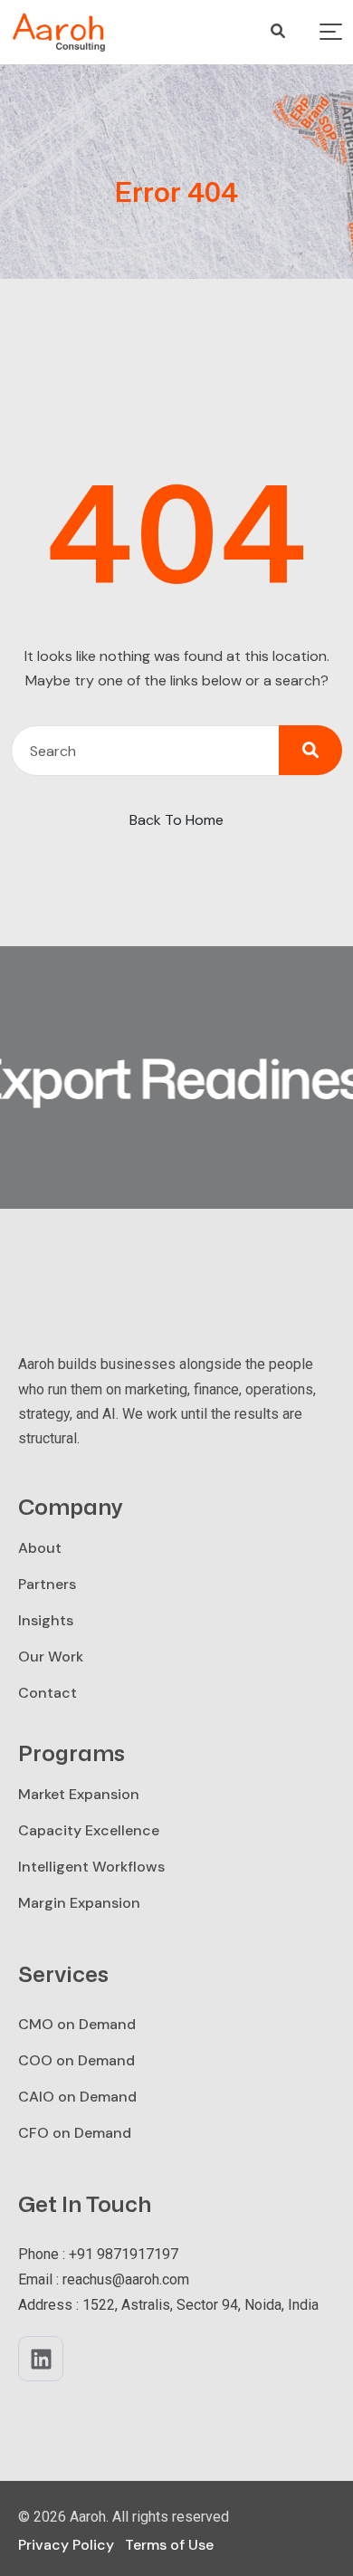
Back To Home (176, 820)
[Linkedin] (41, 2359)
